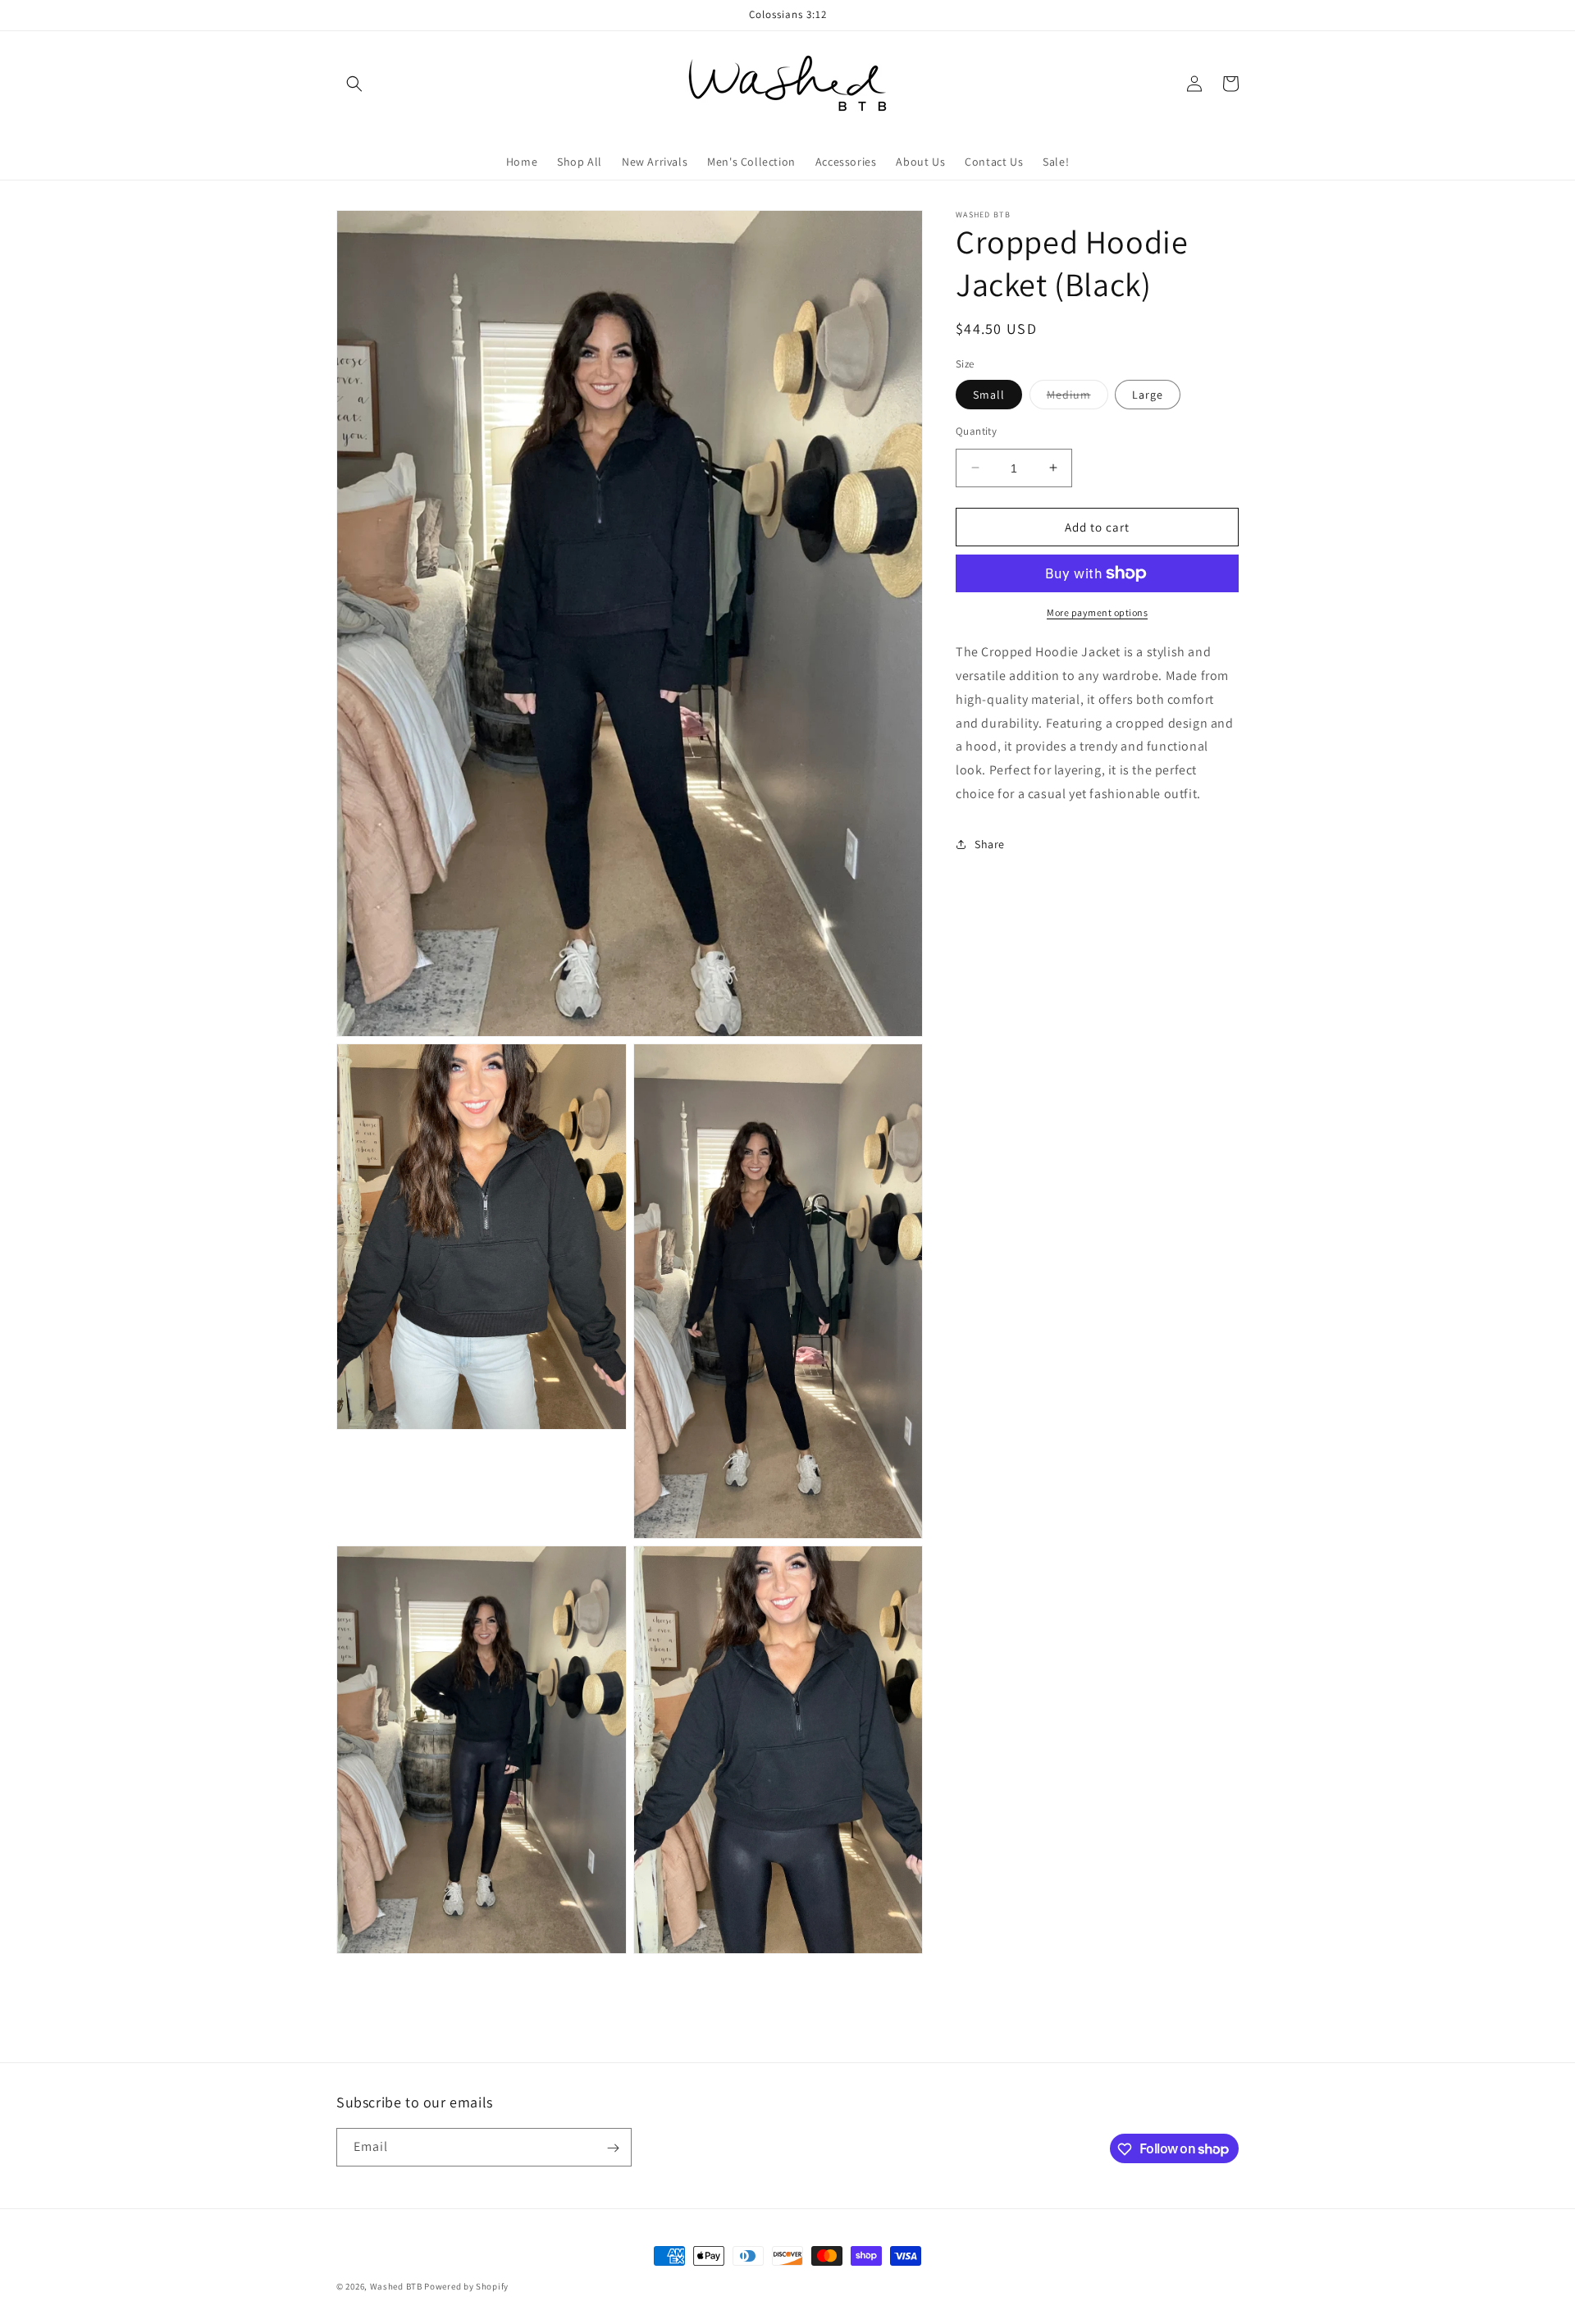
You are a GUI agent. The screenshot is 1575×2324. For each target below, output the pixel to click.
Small (989, 394)
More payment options (1097, 612)
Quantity (976, 430)
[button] (354, 84)
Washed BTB (396, 2286)
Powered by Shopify (466, 2286)
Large (1148, 394)
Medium (1077, 397)
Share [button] (990, 844)
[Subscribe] (613, 2148)
